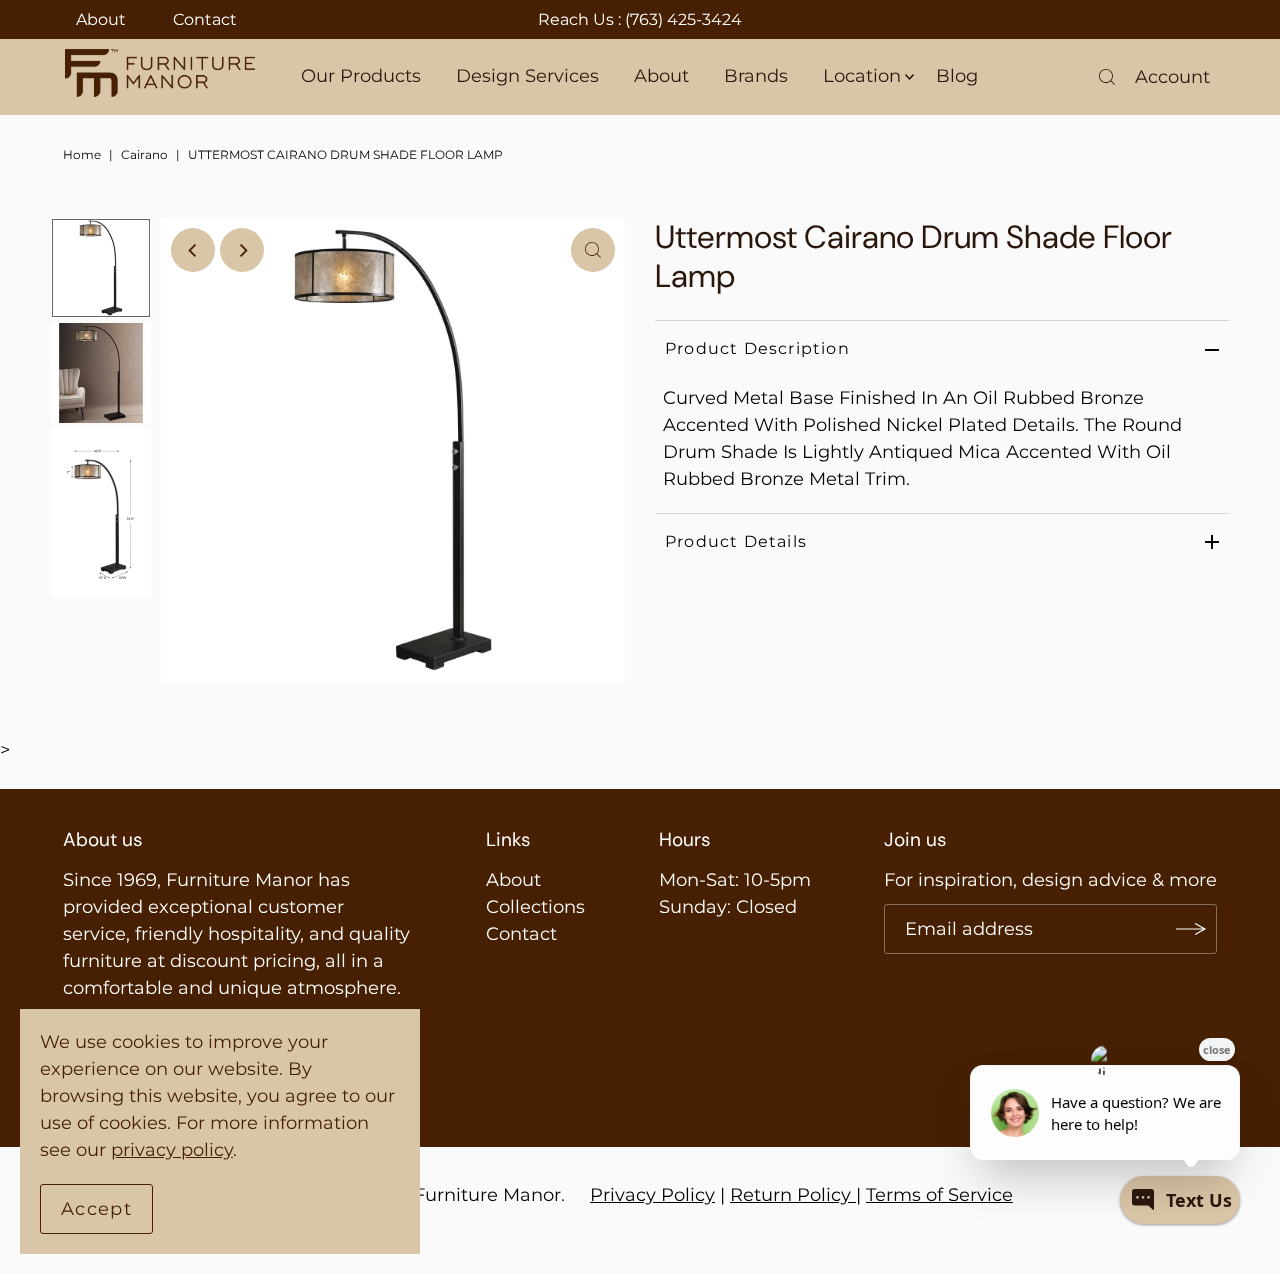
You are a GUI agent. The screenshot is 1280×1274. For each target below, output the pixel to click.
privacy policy (172, 1150)
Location (862, 76)
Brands (756, 76)
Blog (957, 76)
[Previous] (193, 250)
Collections (535, 907)
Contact (205, 19)
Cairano (144, 154)
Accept (96, 1209)
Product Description (757, 348)
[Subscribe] (1192, 929)
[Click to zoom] (593, 250)
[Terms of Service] (853, 1195)
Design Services (527, 76)
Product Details (736, 541)
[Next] (242, 250)
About (101, 19)
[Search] (1107, 77)
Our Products (361, 76)
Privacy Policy (652, 1195)
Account (1172, 77)
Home (82, 154)
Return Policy (790, 1195)
